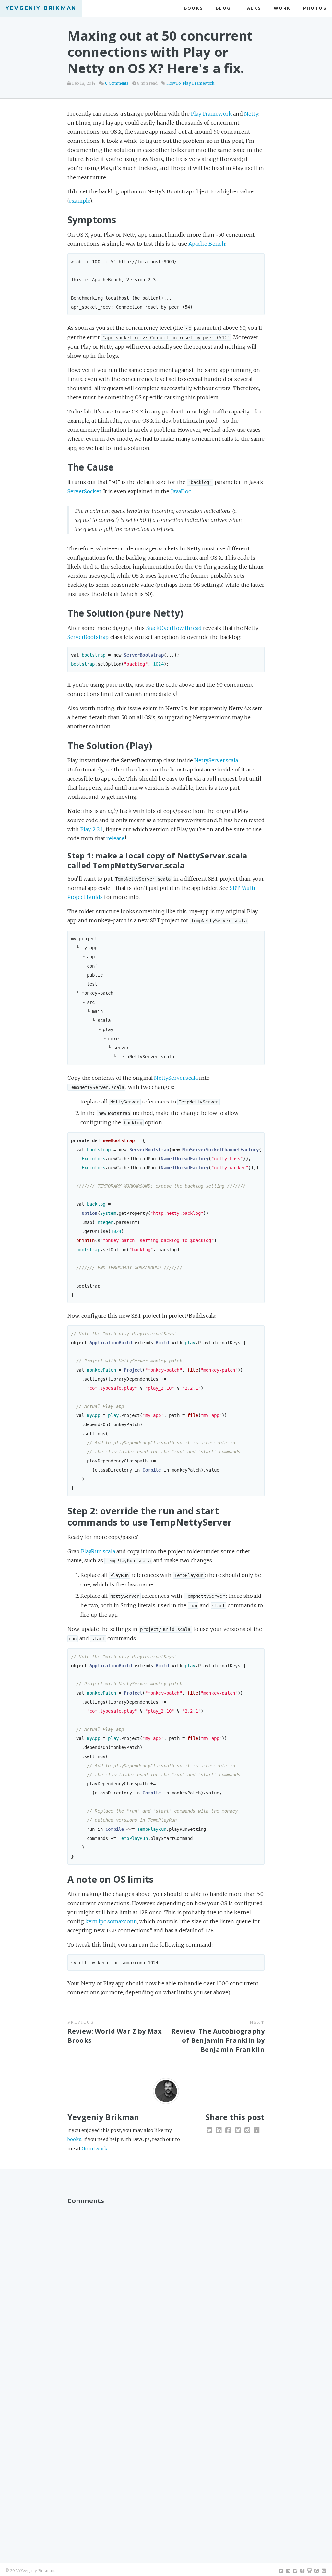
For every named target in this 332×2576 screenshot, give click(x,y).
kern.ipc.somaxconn (111, 1921)
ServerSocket (84, 491)
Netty (251, 114)
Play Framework (198, 83)
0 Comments (117, 83)
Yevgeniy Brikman (41, 8)
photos (315, 8)
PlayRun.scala (98, 1551)
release (115, 838)
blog (223, 8)
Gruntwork (95, 2149)
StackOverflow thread (174, 628)
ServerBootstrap (88, 637)
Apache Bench (207, 244)
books (194, 8)
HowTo (173, 83)
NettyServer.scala (216, 760)
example (79, 201)
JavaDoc (181, 491)
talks (252, 8)
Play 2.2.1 (92, 829)
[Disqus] (166, 2290)
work (282, 8)
